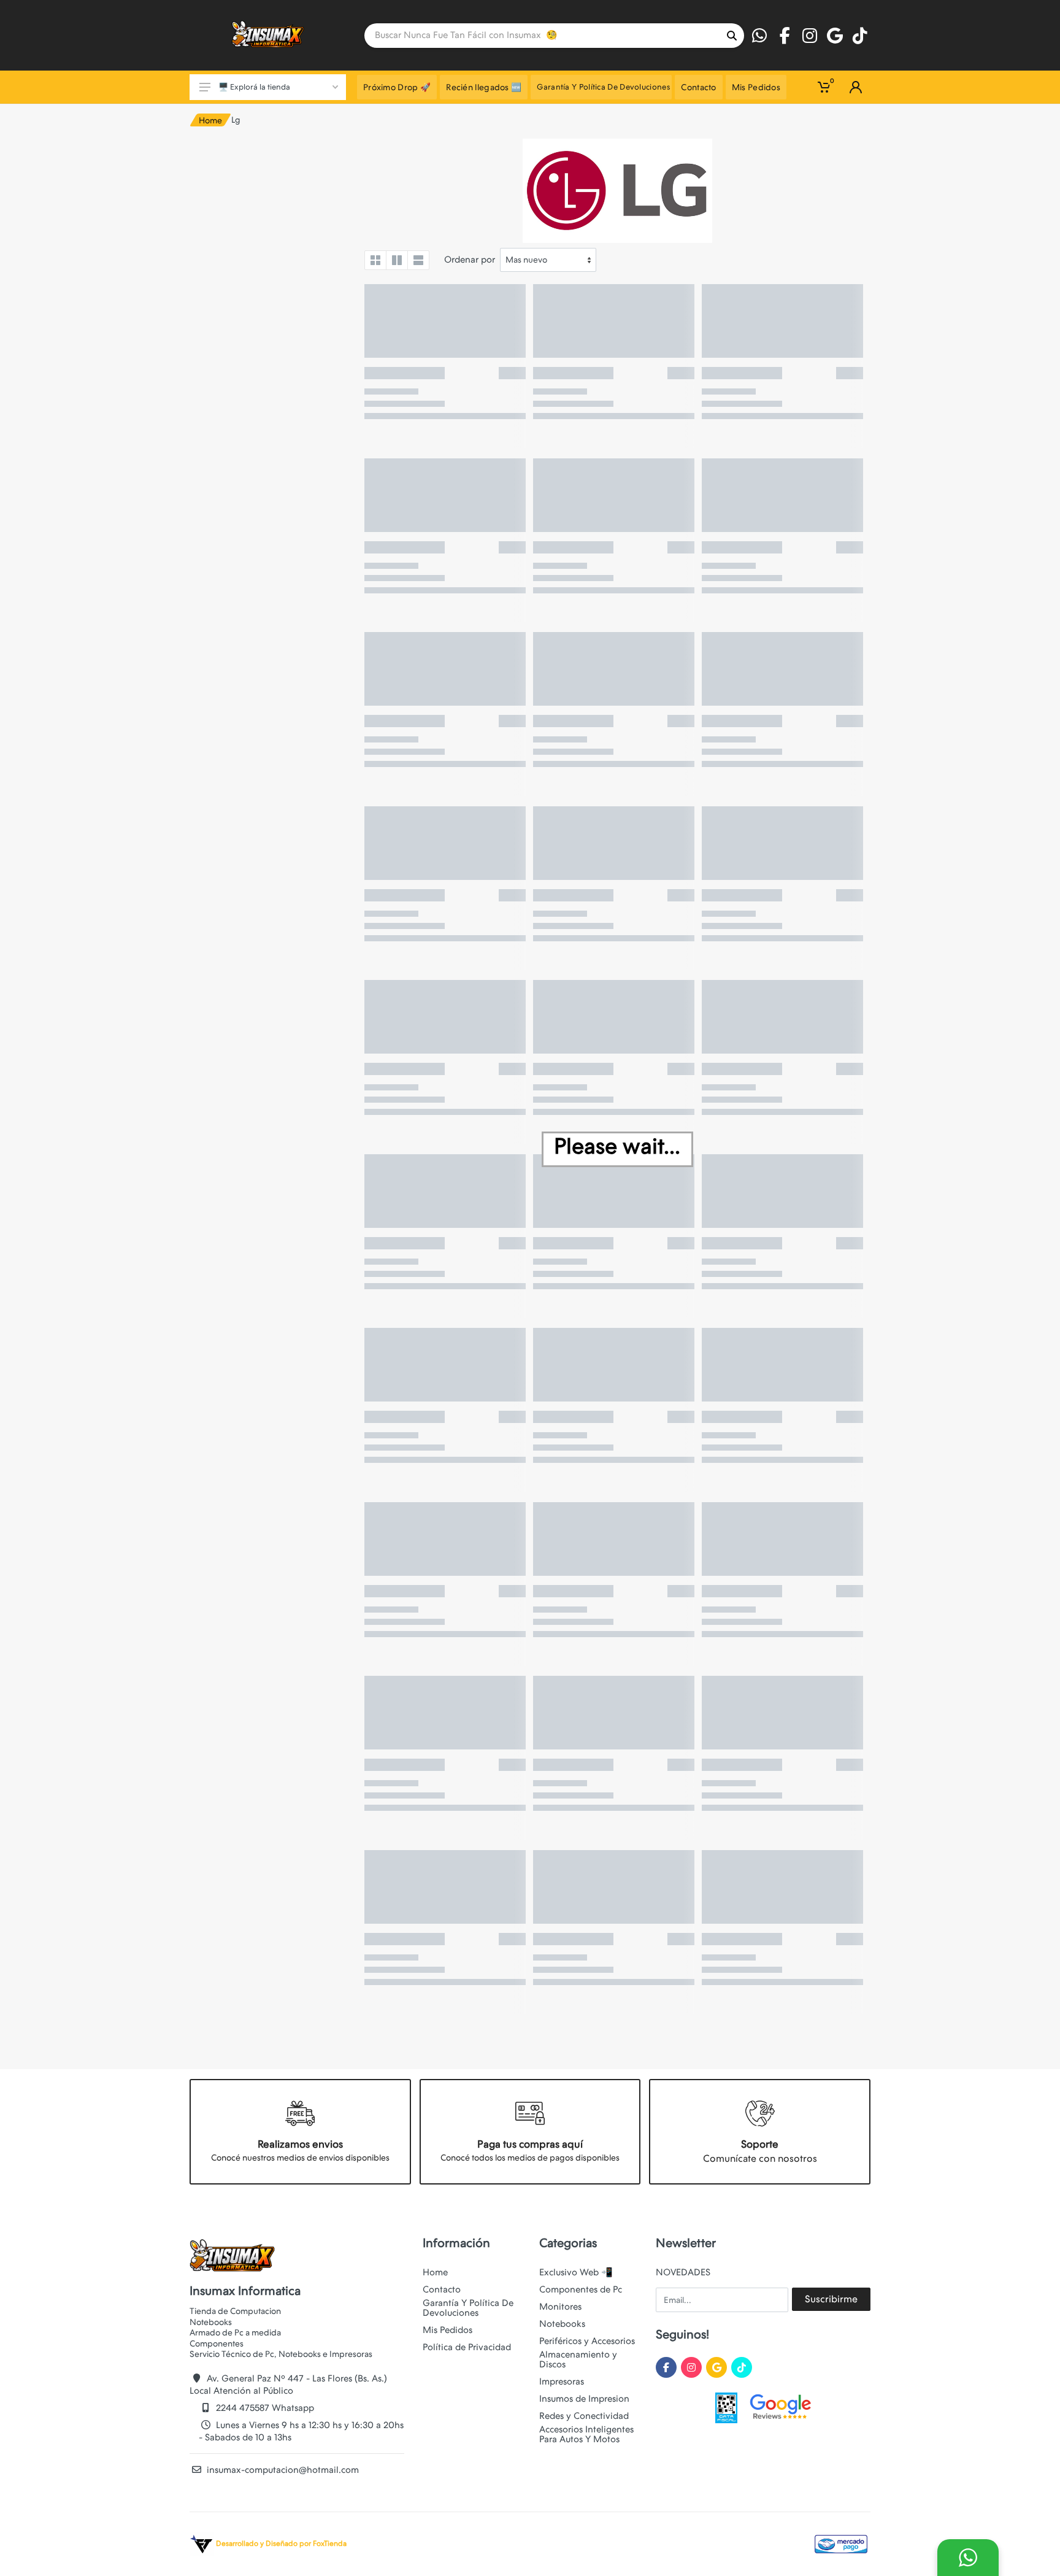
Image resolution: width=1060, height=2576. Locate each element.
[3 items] (397, 260)
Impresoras (562, 2381)
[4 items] (375, 260)
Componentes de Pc (581, 2289)
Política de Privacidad (467, 2347)
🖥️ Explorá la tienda (254, 87)
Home (210, 120)
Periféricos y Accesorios (587, 2341)
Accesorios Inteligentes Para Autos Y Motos (586, 2434)
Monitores (560, 2307)
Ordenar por (470, 260)
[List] (418, 260)
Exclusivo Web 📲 (576, 2272)
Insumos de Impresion (584, 2399)
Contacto (442, 2289)
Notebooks (562, 2324)
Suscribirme (831, 2299)
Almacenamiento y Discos (578, 2359)
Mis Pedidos (447, 2330)
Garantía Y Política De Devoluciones (468, 2308)
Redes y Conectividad (584, 2416)
